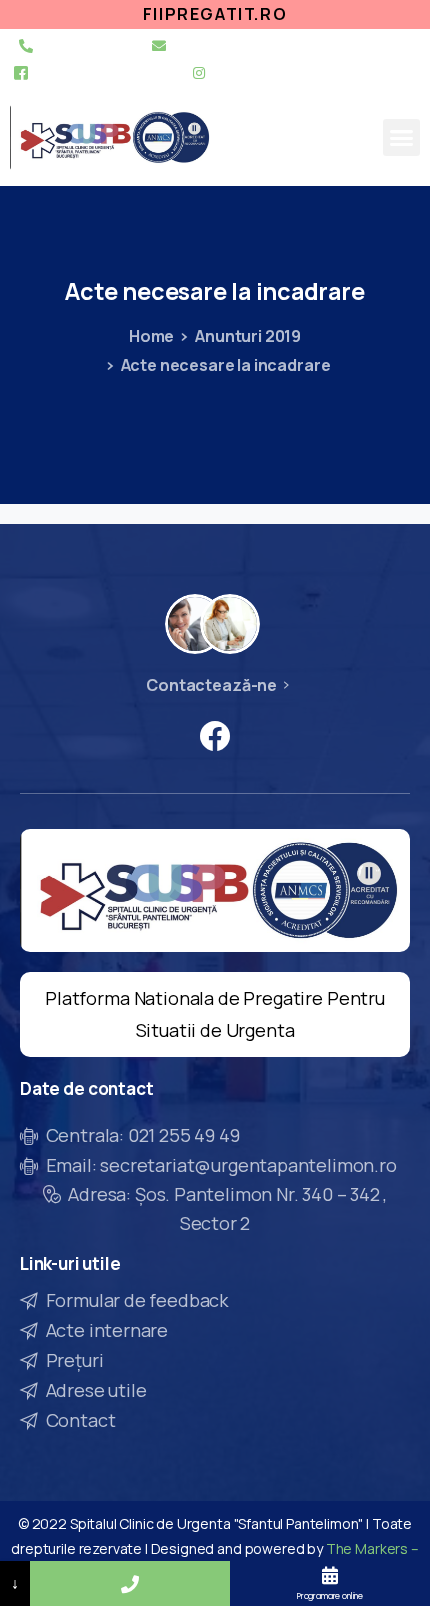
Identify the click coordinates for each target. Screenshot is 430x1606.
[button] (401, 138)
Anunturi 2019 (248, 336)
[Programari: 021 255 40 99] (130, 1583)
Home (151, 336)
